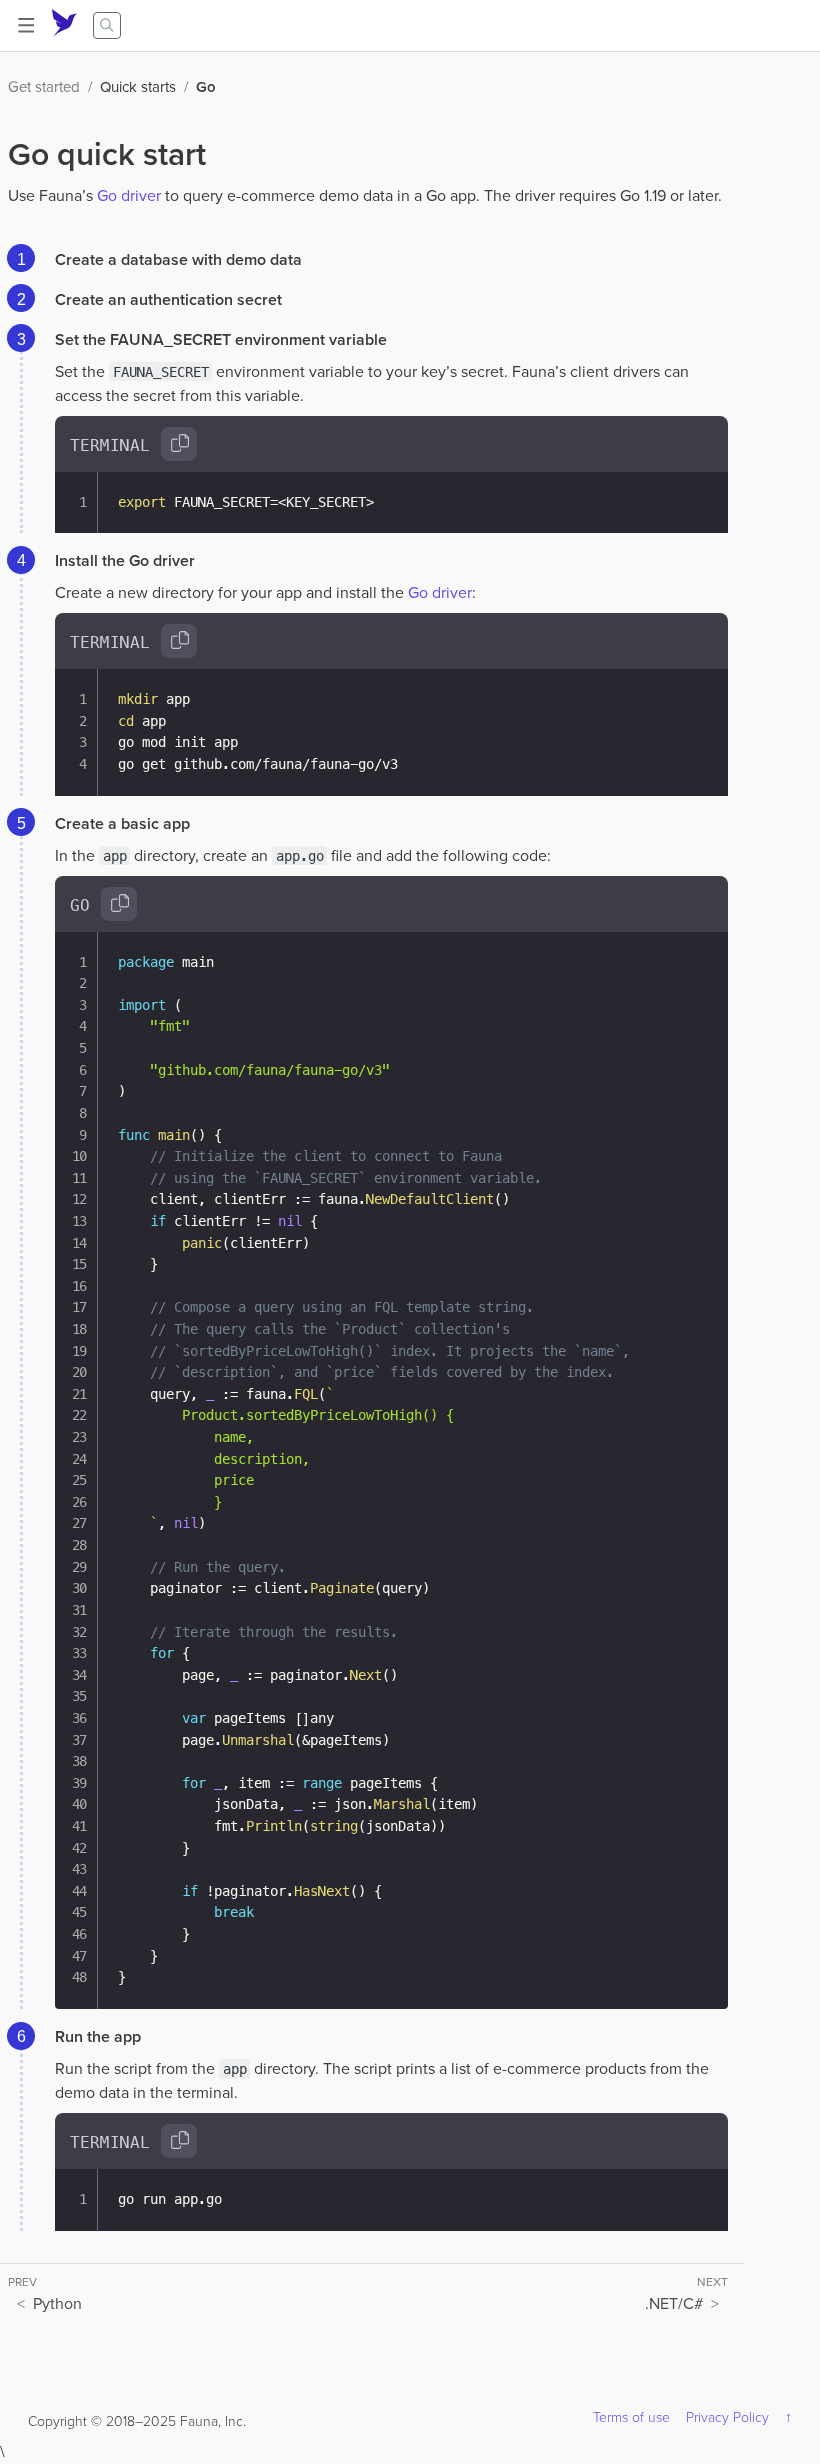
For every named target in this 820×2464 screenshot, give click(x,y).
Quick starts (138, 87)
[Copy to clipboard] (179, 444)
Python (57, 2303)
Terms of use (631, 2417)
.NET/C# (674, 2303)
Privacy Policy (727, 2417)
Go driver (129, 195)
